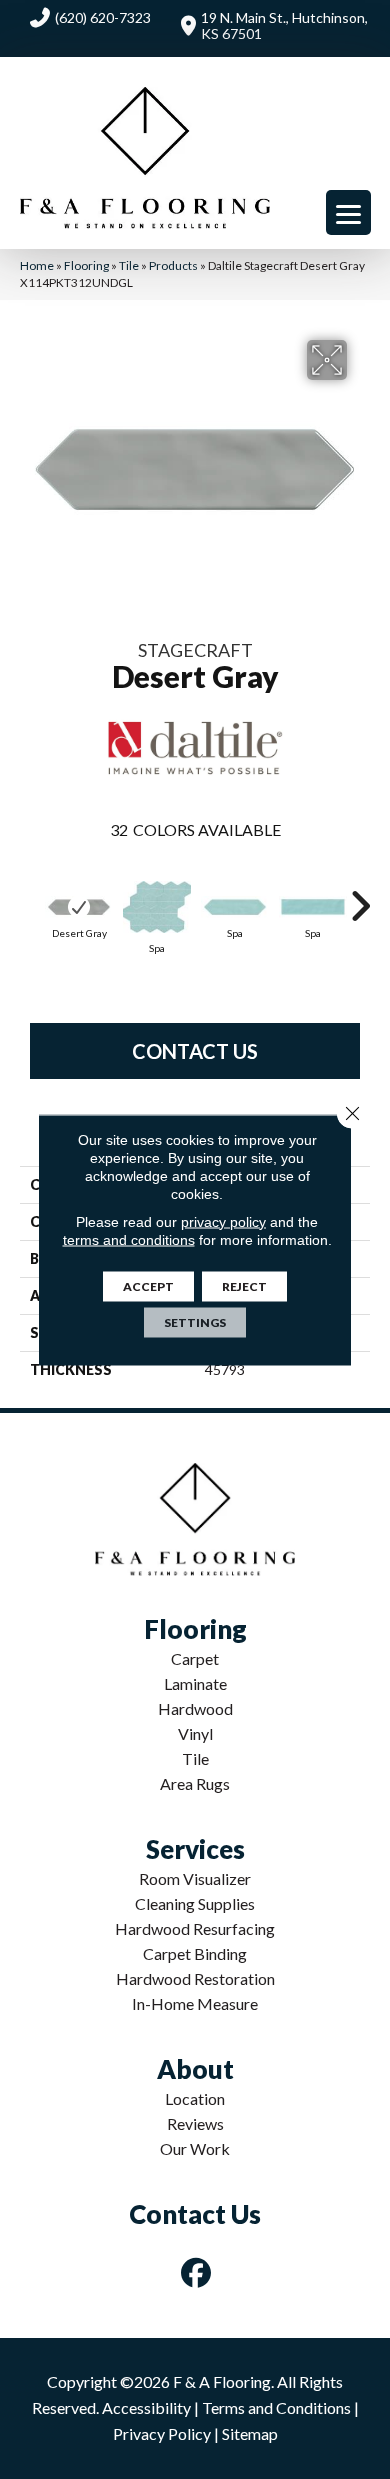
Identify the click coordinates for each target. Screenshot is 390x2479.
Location (195, 2098)
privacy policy (223, 1221)
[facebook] (197, 2272)
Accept (148, 1285)
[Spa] (157, 907)
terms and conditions (129, 1239)
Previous (30, 896)
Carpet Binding (195, 1953)
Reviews (195, 2123)
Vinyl (195, 1733)
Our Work (195, 2148)
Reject (244, 1285)
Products (173, 265)
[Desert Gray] (79, 907)
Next (360, 896)
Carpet (195, 1658)
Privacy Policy (162, 2433)
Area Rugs (195, 1783)
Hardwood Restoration (195, 1978)
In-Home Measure (195, 2003)
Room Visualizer (195, 1878)
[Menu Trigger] (348, 212)
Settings (195, 1321)
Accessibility (146, 2407)
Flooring (86, 265)
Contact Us (195, 1051)
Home (37, 265)
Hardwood (195, 1708)
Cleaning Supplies (195, 1903)
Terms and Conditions (276, 2407)
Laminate (195, 1683)
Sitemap (250, 2433)
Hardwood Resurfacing (195, 1928)
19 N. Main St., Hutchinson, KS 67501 (284, 25)
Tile (129, 265)
